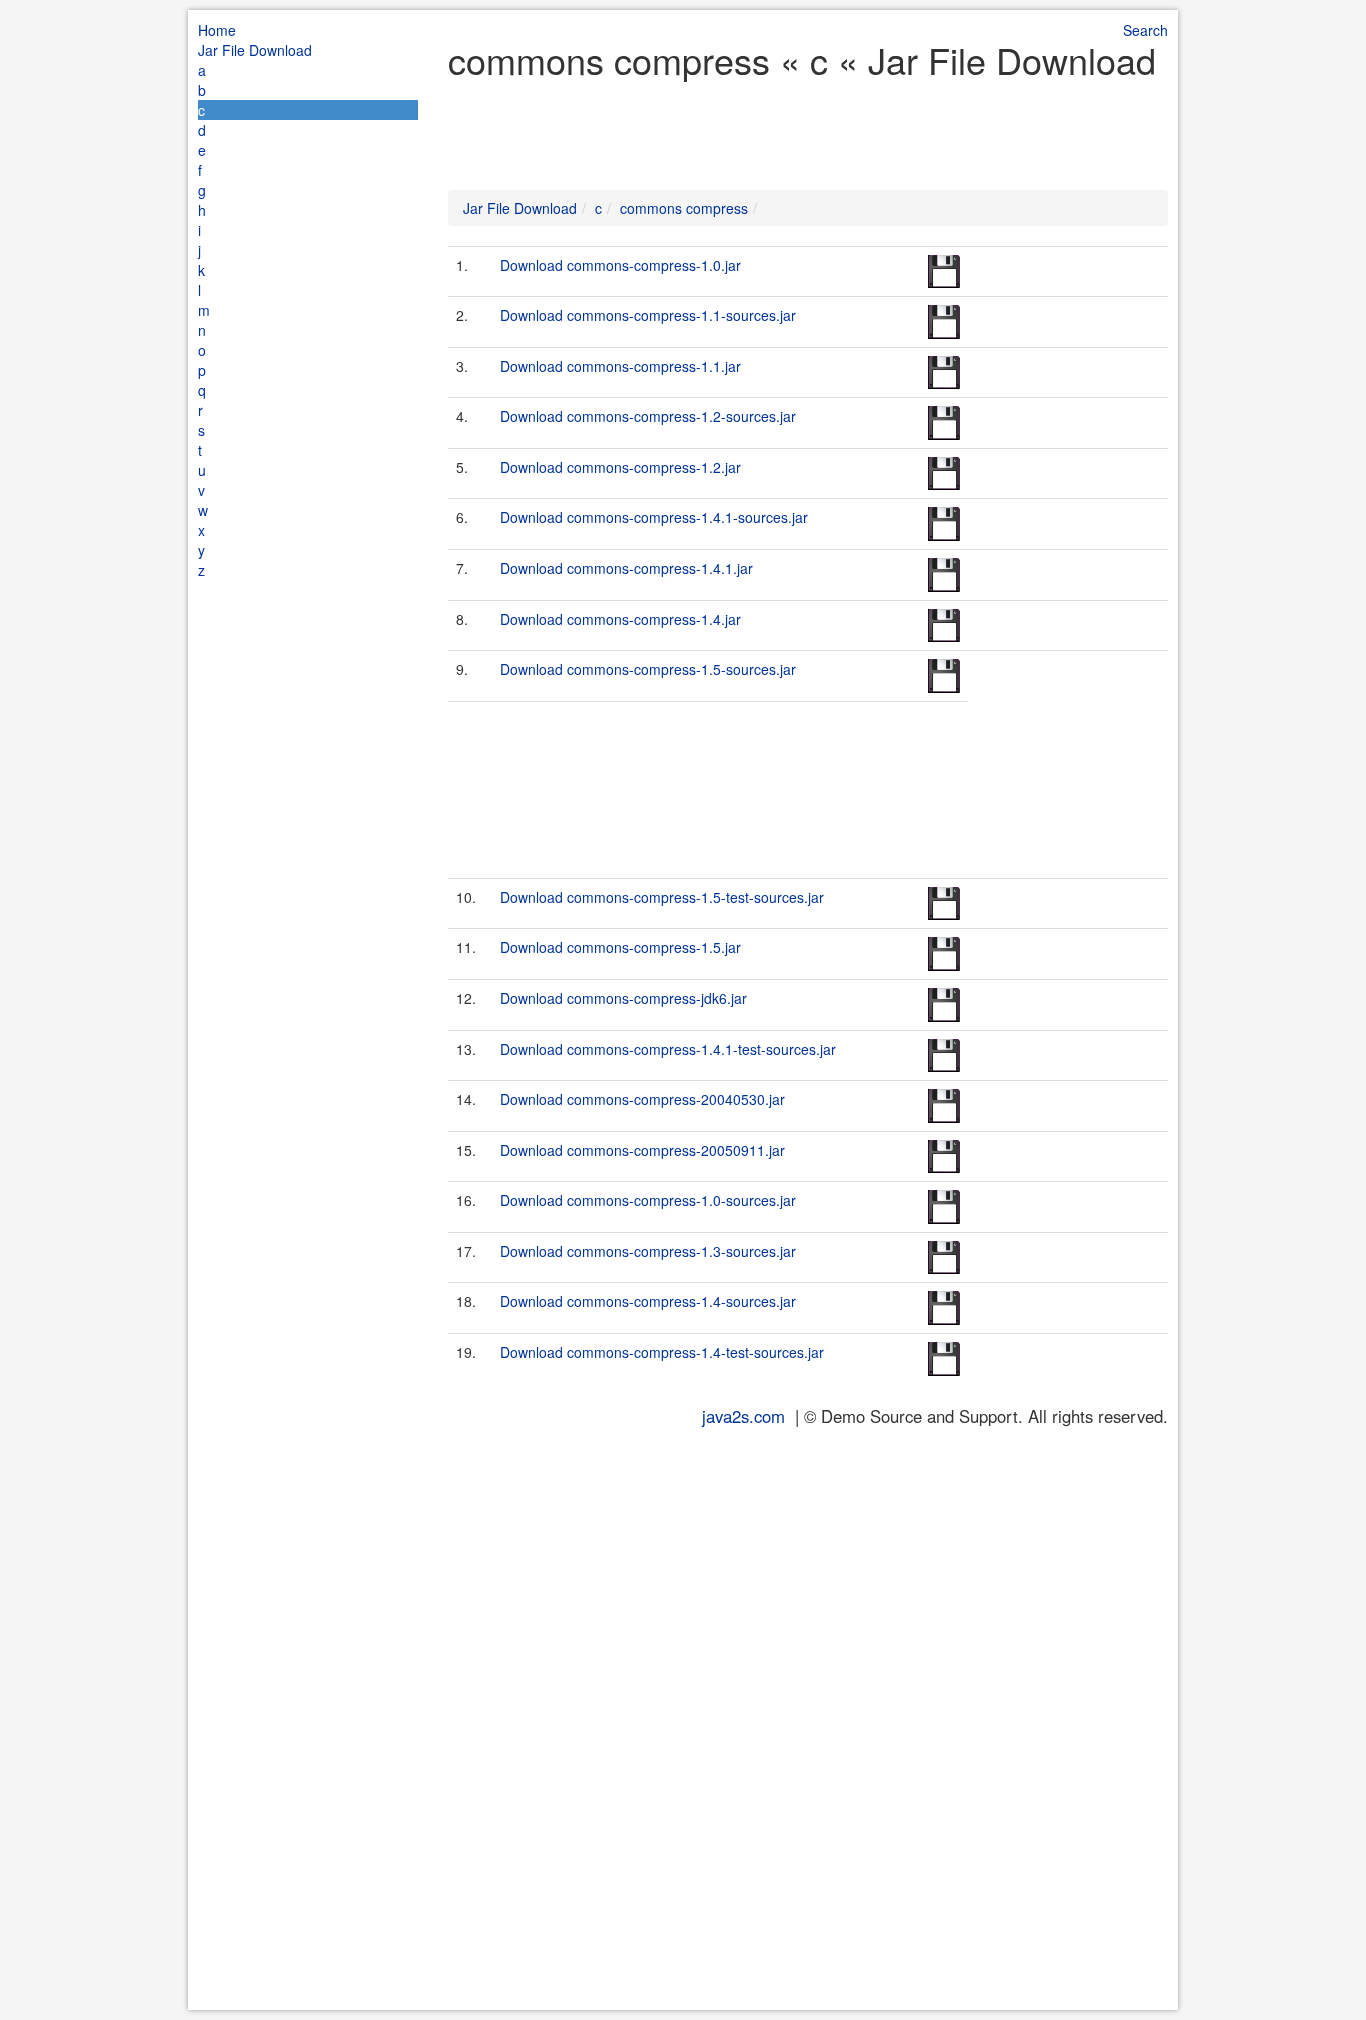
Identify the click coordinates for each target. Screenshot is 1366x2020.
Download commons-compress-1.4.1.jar (626, 568)
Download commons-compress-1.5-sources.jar (648, 669)
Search (1145, 30)
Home (217, 30)
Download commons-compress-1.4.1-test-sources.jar (668, 1049)
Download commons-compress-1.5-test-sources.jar (662, 897)
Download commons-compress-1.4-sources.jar (648, 1301)
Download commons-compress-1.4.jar (620, 619)
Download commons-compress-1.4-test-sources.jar (662, 1352)
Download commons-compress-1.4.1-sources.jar (654, 517)
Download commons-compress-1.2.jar (620, 467)
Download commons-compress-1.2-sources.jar (648, 416)
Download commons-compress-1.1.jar (620, 366)
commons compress (684, 208)
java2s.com (743, 1416)
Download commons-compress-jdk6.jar (623, 998)
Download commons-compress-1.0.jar (620, 265)
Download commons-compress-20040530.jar (642, 1099)
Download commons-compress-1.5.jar (620, 947)
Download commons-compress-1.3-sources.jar (648, 1251)
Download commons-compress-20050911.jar (642, 1150)
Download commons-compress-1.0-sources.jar (648, 1200)
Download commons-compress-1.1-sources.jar (648, 315)
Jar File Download (255, 50)
